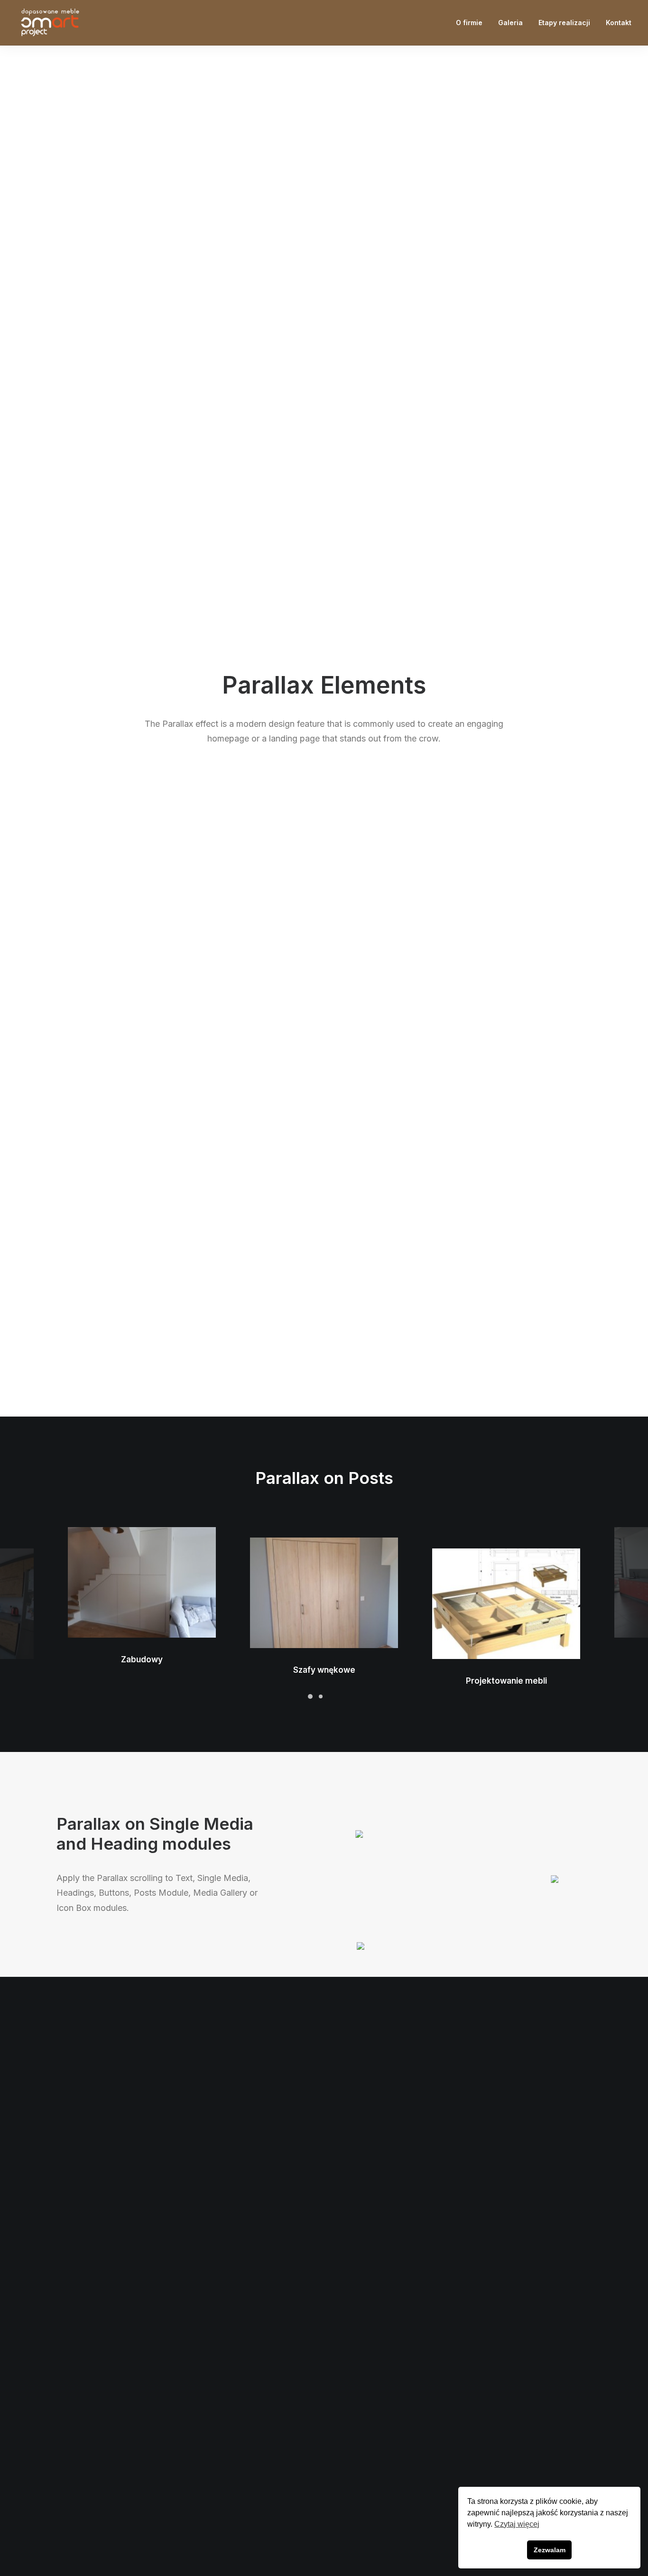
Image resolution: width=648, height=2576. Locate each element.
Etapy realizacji (564, 23)
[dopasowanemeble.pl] (49, 23)
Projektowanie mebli (506, 1681)
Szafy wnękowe (324, 1670)
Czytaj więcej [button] (517, 2524)
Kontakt (619, 23)
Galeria (510, 23)
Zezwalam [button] (550, 2550)
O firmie (469, 23)
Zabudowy (142, 1659)
